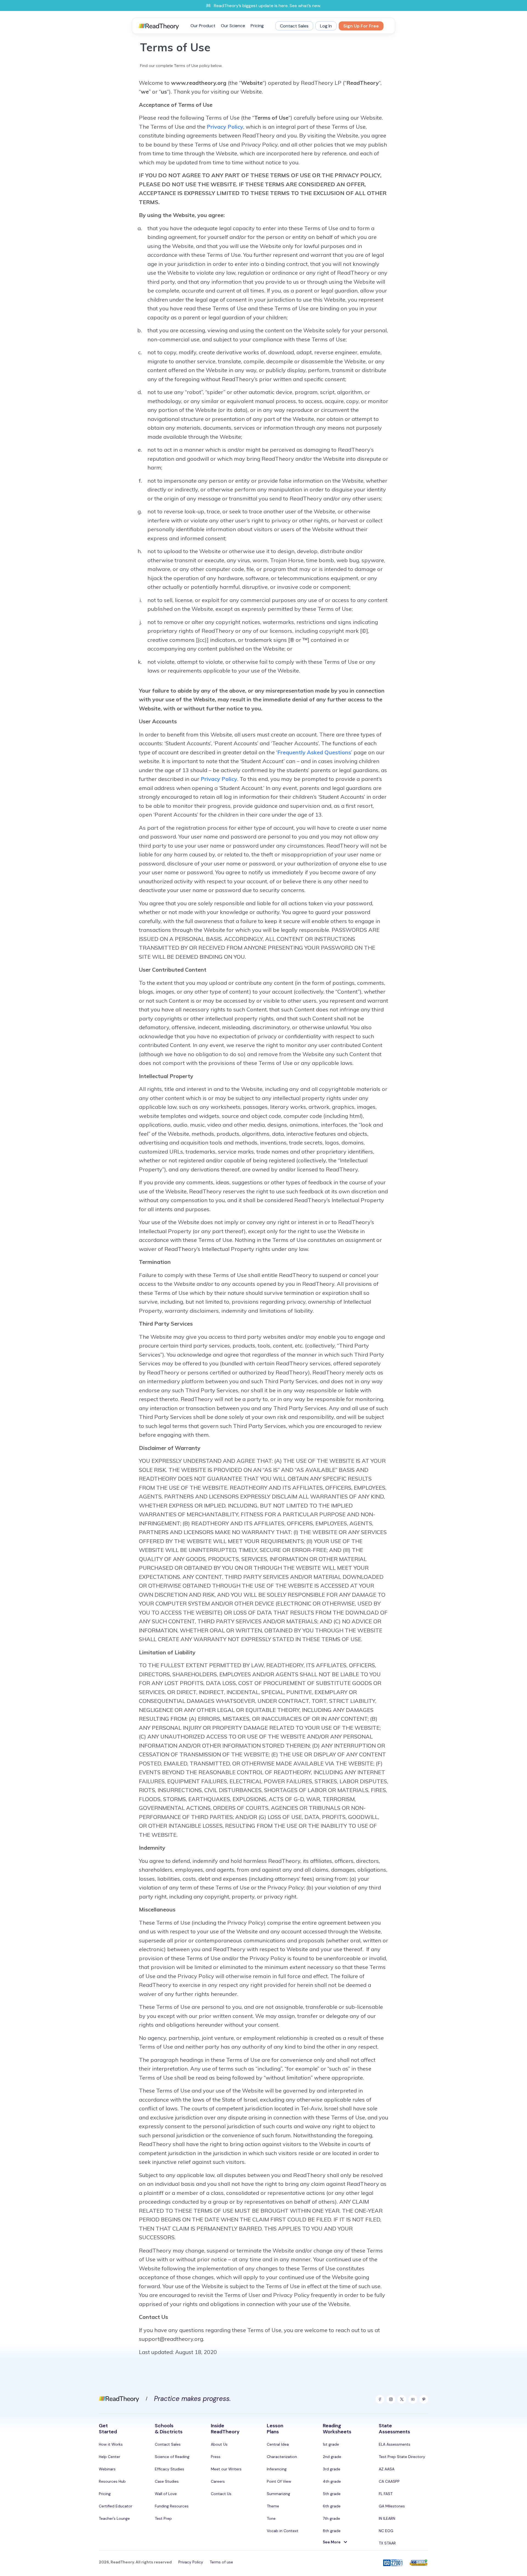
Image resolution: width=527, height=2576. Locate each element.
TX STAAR (387, 2543)
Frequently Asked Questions (314, 752)
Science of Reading (172, 2457)
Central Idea (278, 2444)
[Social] (380, 2399)
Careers (218, 2481)
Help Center (110, 2457)
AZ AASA (387, 2469)
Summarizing (278, 2494)
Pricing (257, 26)
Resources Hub (112, 2481)
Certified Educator (116, 2506)
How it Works (111, 2444)
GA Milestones (392, 2506)
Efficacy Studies (169, 2469)
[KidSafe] (419, 2563)
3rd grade (332, 2469)
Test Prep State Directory (402, 2457)
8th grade (332, 2531)
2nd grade (332, 2457)
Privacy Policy (225, 127)
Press (216, 2457)
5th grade (332, 2494)
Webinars (107, 2469)
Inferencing (277, 2469)
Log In (326, 26)
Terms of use (221, 2562)
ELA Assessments (395, 2444)
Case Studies (167, 2481)
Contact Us (221, 2494)
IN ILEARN (387, 2518)
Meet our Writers (226, 2469)
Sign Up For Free (361, 26)
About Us (219, 2444)
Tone (271, 2518)
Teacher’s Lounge (114, 2518)
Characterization (282, 2457)
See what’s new (305, 6)
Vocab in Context (283, 2531)
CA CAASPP (389, 2481)
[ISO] (393, 2563)
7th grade (331, 2518)
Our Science (233, 26)
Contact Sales (294, 26)
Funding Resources (172, 2506)
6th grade (332, 2506)
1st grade (331, 2444)
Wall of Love (166, 2494)
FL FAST (386, 2494)
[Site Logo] (159, 26)
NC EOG (386, 2531)
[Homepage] (119, 2398)
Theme (273, 2506)
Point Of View (279, 2481)
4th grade (332, 2481)
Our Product (203, 26)
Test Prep (163, 2518)
